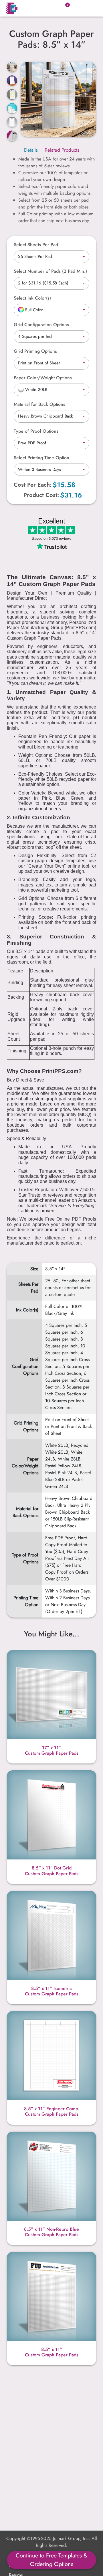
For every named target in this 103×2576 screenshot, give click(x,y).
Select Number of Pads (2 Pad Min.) (50, 271)
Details (31, 150)
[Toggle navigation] (90, 8)
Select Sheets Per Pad (36, 245)
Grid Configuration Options (41, 325)
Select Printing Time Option (41, 458)
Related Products (62, 150)
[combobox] (51, 257)
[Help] (54, 298)
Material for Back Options (39, 404)
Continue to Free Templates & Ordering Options (52, 2560)
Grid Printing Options (35, 351)
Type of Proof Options (36, 431)
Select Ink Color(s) (32, 298)
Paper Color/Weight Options (43, 378)
